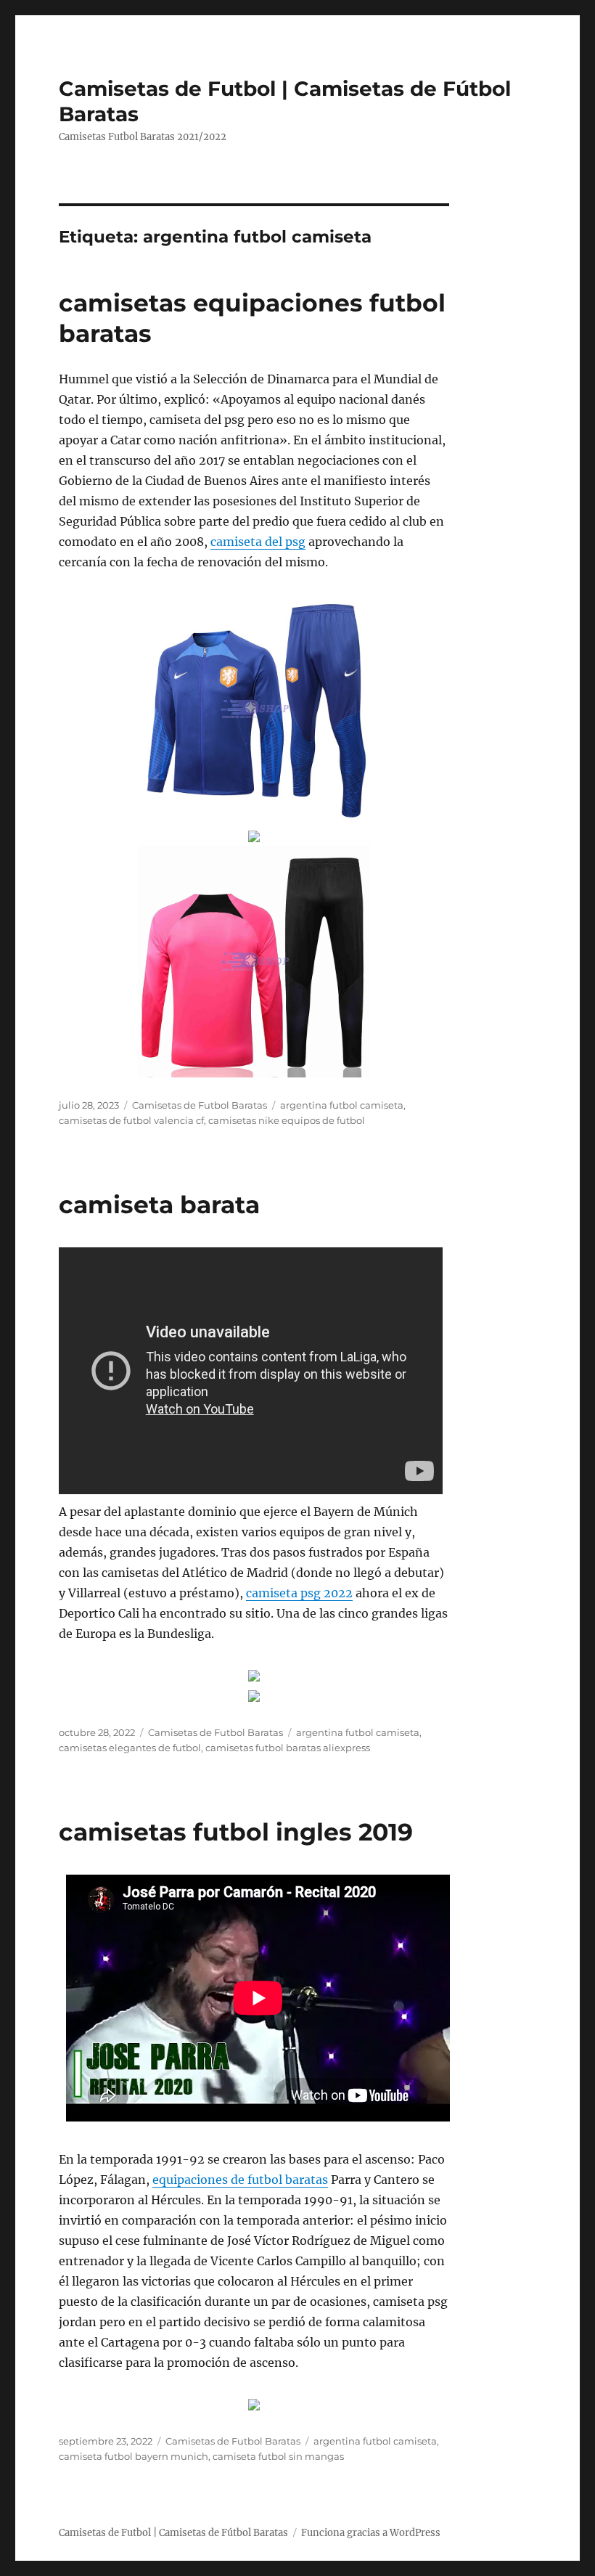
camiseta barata (159, 1205)
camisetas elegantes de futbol (130, 1748)
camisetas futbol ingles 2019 (236, 1832)
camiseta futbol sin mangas (278, 2456)
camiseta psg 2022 (299, 1593)
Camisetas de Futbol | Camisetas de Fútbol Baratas (173, 2533)
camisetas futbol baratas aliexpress (288, 1748)
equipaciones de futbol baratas (240, 2180)
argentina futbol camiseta (342, 1105)
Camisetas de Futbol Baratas (200, 1105)
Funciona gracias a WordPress (371, 2533)
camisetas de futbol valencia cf (131, 1120)
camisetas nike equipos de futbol (287, 1120)
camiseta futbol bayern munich (134, 2456)
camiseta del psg (258, 542)
